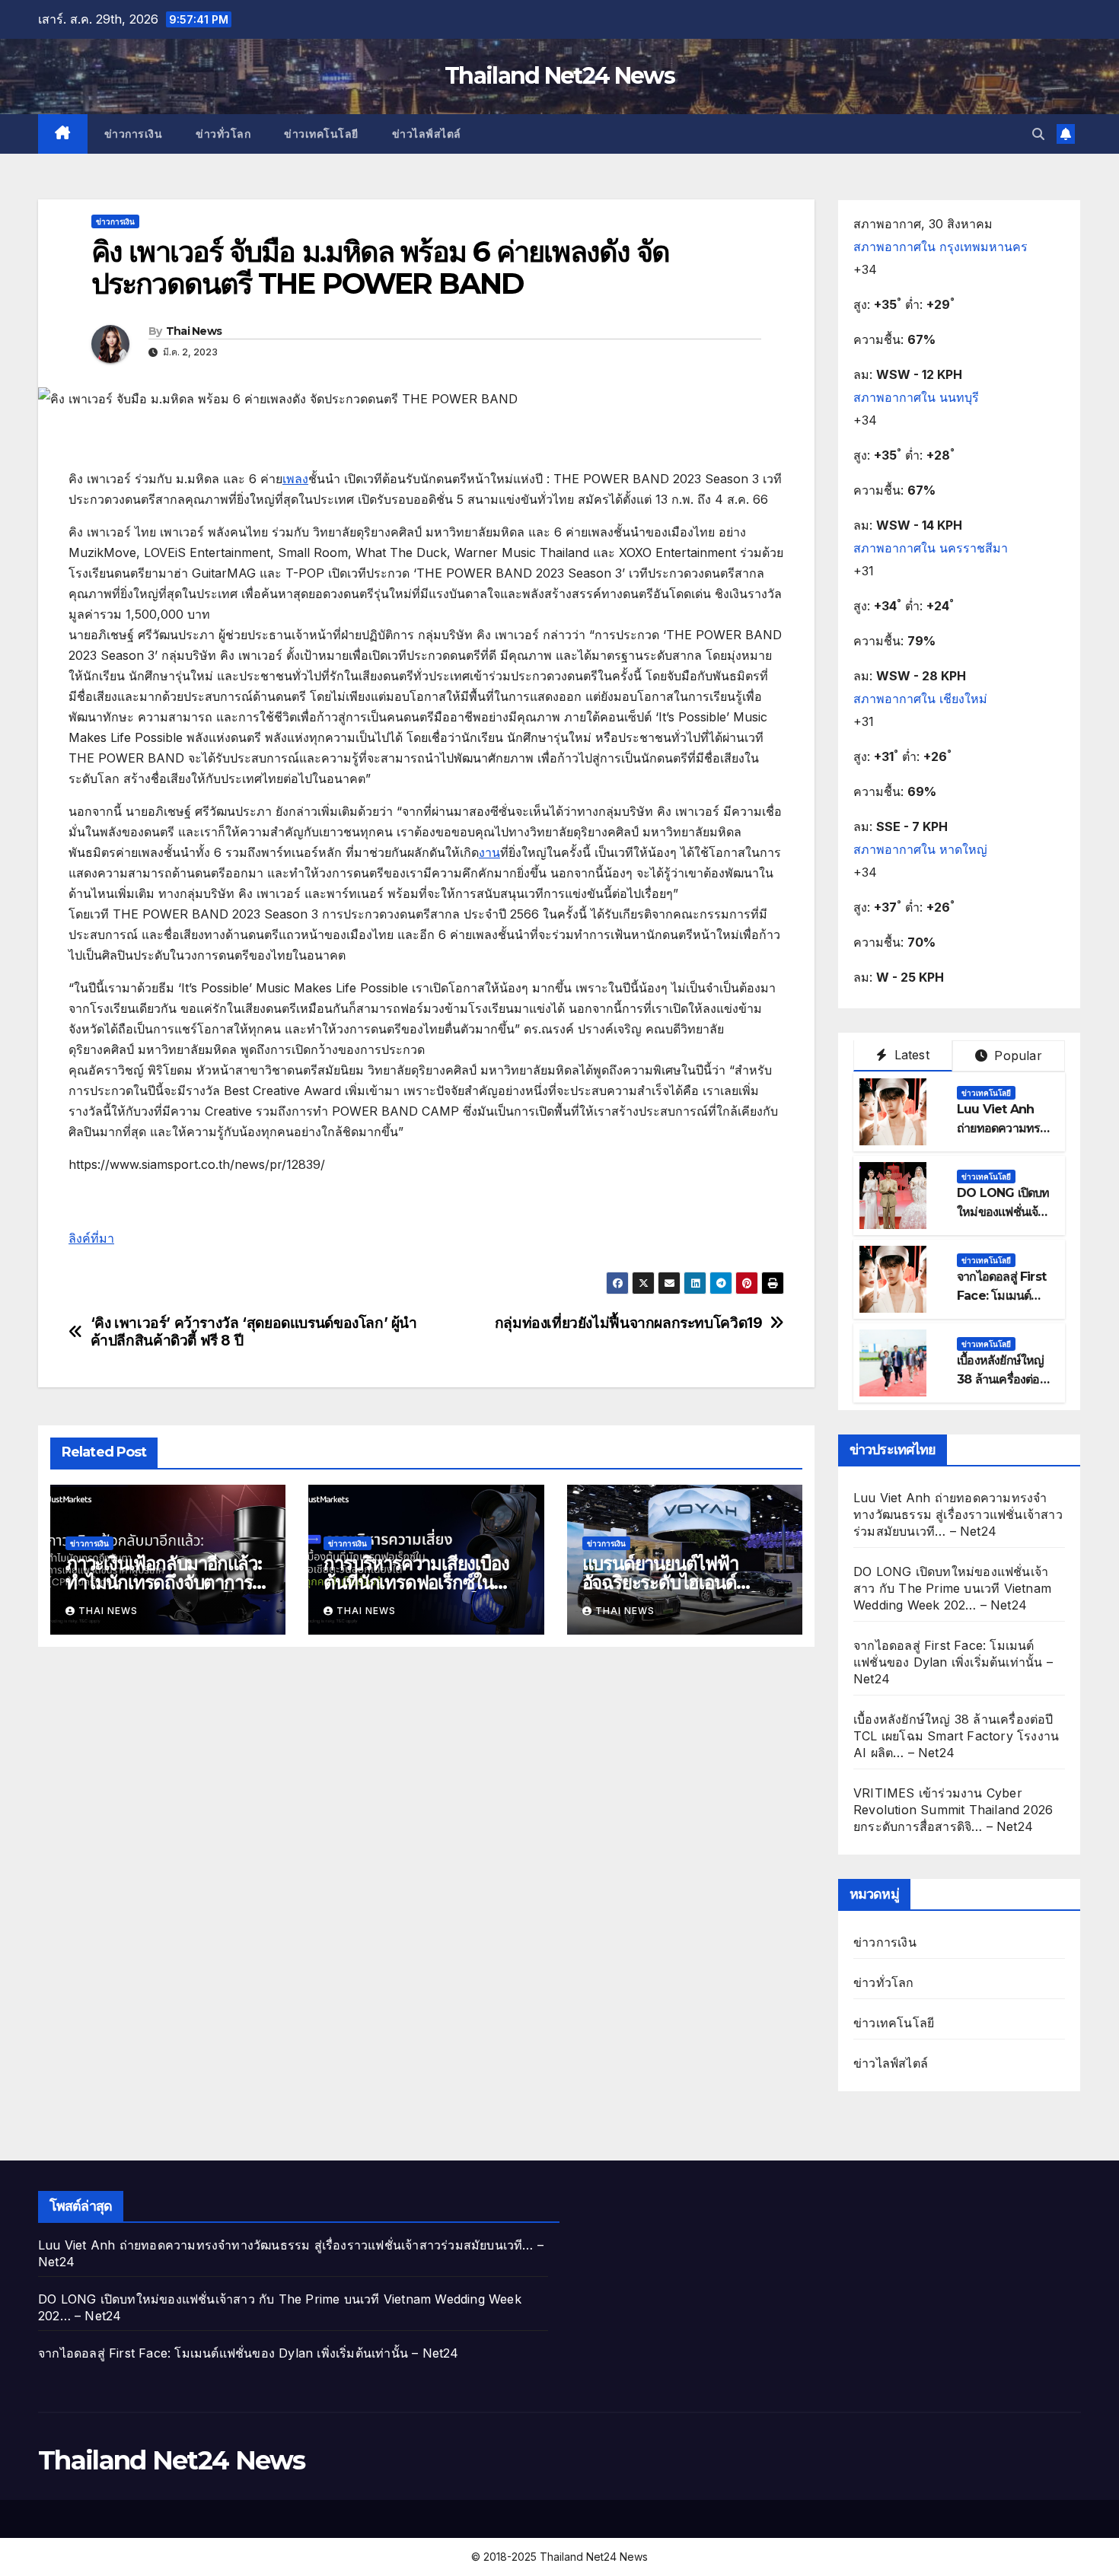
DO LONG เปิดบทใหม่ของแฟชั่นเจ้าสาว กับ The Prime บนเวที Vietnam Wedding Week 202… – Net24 (952, 1588)
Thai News (194, 331)
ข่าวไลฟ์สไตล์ (427, 134)
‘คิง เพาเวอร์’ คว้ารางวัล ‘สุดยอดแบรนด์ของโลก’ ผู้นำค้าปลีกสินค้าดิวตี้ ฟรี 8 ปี (254, 1332)
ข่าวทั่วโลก (223, 134)
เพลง (295, 479)
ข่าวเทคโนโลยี (321, 134)
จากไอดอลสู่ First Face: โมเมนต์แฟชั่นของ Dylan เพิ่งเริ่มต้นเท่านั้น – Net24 (953, 1662)
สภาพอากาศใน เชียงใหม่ (920, 699)
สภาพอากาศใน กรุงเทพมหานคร (940, 247)
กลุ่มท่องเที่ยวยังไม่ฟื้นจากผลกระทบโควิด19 (629, 1323)
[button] (1038, 134)
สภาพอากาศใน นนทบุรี (916, 397)
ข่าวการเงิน (134, 134)
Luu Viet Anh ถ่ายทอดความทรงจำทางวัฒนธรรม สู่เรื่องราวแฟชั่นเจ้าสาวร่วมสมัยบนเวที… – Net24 (958, 1514)
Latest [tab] (909, 1055)
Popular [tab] (1016, 1056)
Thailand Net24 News (559, 76)
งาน (489, 852)
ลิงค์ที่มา (91, 1238)
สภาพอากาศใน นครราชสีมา (931, 548)
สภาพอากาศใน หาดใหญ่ (920, 849)
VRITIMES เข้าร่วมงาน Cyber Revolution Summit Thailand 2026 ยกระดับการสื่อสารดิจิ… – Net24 (953, 1810)
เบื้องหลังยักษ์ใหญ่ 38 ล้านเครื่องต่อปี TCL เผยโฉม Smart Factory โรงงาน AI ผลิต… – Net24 (956, 1736)
